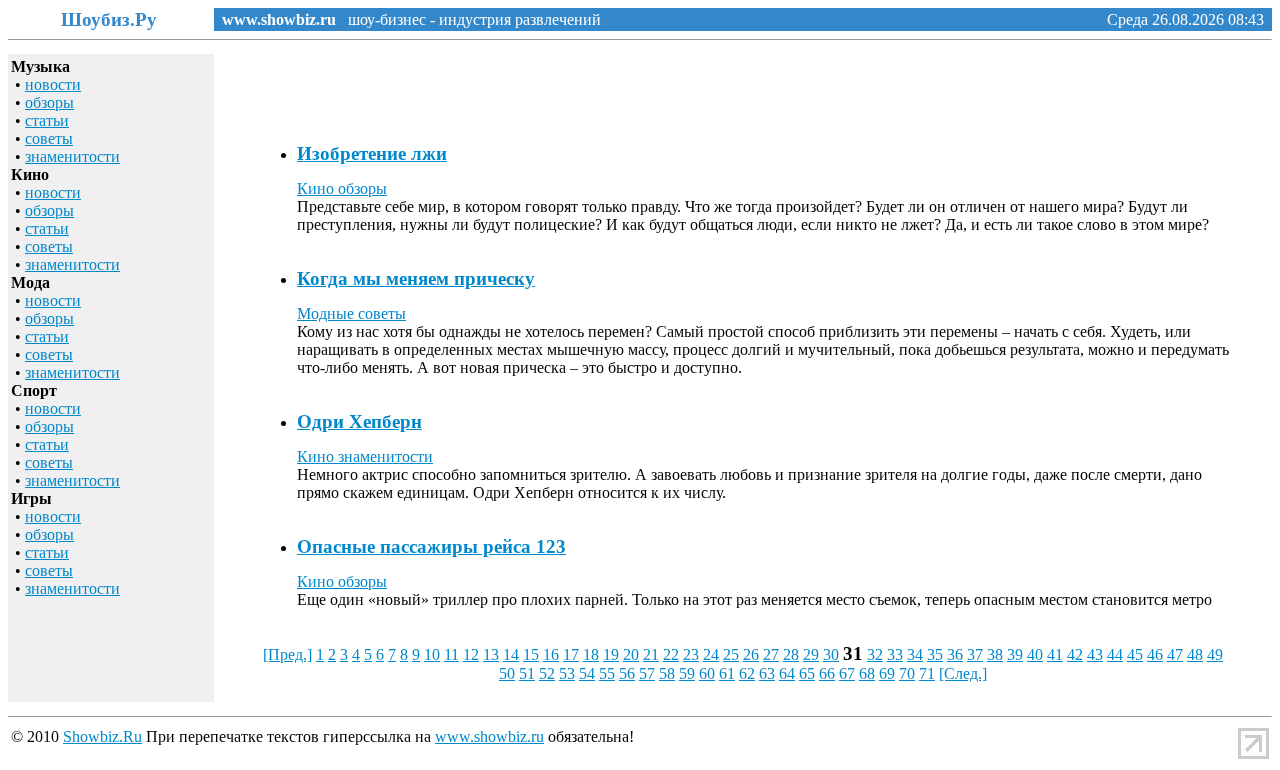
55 (607, 673)
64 (787, 673)
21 (651, 654)
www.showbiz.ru (279, 19)
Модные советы (351, 313)
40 (1035, 654)
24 (711, 654)
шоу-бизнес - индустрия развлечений (468, 19)
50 (507, 673)
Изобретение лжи (372, 153)
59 (687, 673)
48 (1195, 654)
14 (511, 654)
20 (631, 654)
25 (731, 654)
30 (831, 654)
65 (807, 673)
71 (927, 673)
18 (591, 654)
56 (627, 673)
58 (667, 673)
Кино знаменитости (365, 456)
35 (935, 654)
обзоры (49, 102)
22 (671, 654)
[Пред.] (287, 654)
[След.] (963, 673)
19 (611, 654)
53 (567, 673)
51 (527, 673)
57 (647, 673)
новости (53, 84)
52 (547, 673)
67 (847, 673)
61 (727, 673)
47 (1175, 654)
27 (771, 654)
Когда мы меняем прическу (416, 278)
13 (491, 654)
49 (1215, 654)
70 (907, 673)
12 (471, 654)
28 (791, 654)
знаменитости (72, 156)
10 (432, 654)
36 (955, 654)
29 (811, 654)
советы (49, 138)
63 (767, 673)
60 (707, 673)
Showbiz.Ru (102, 736)
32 (875, 654)
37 (975, 654)
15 (531, 654)
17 (571, 654)
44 (1115, 654)
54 (587, 673)
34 (915, 654)
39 (1015, 654)
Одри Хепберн (359, 421)
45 (1135, 654)
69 (887, 673)
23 (691, 654)
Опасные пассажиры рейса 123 (431, 546)
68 (867, 673)
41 (1055, 654)
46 (1155, 654)
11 (451, 654)
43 (1095, 654)
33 (895, 654)
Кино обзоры (342, 188)
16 (551, 654)
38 (995, 654)
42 (1075, 654)
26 (751, 654)
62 (747, 673)
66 (827, 673)
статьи (47, 120)
